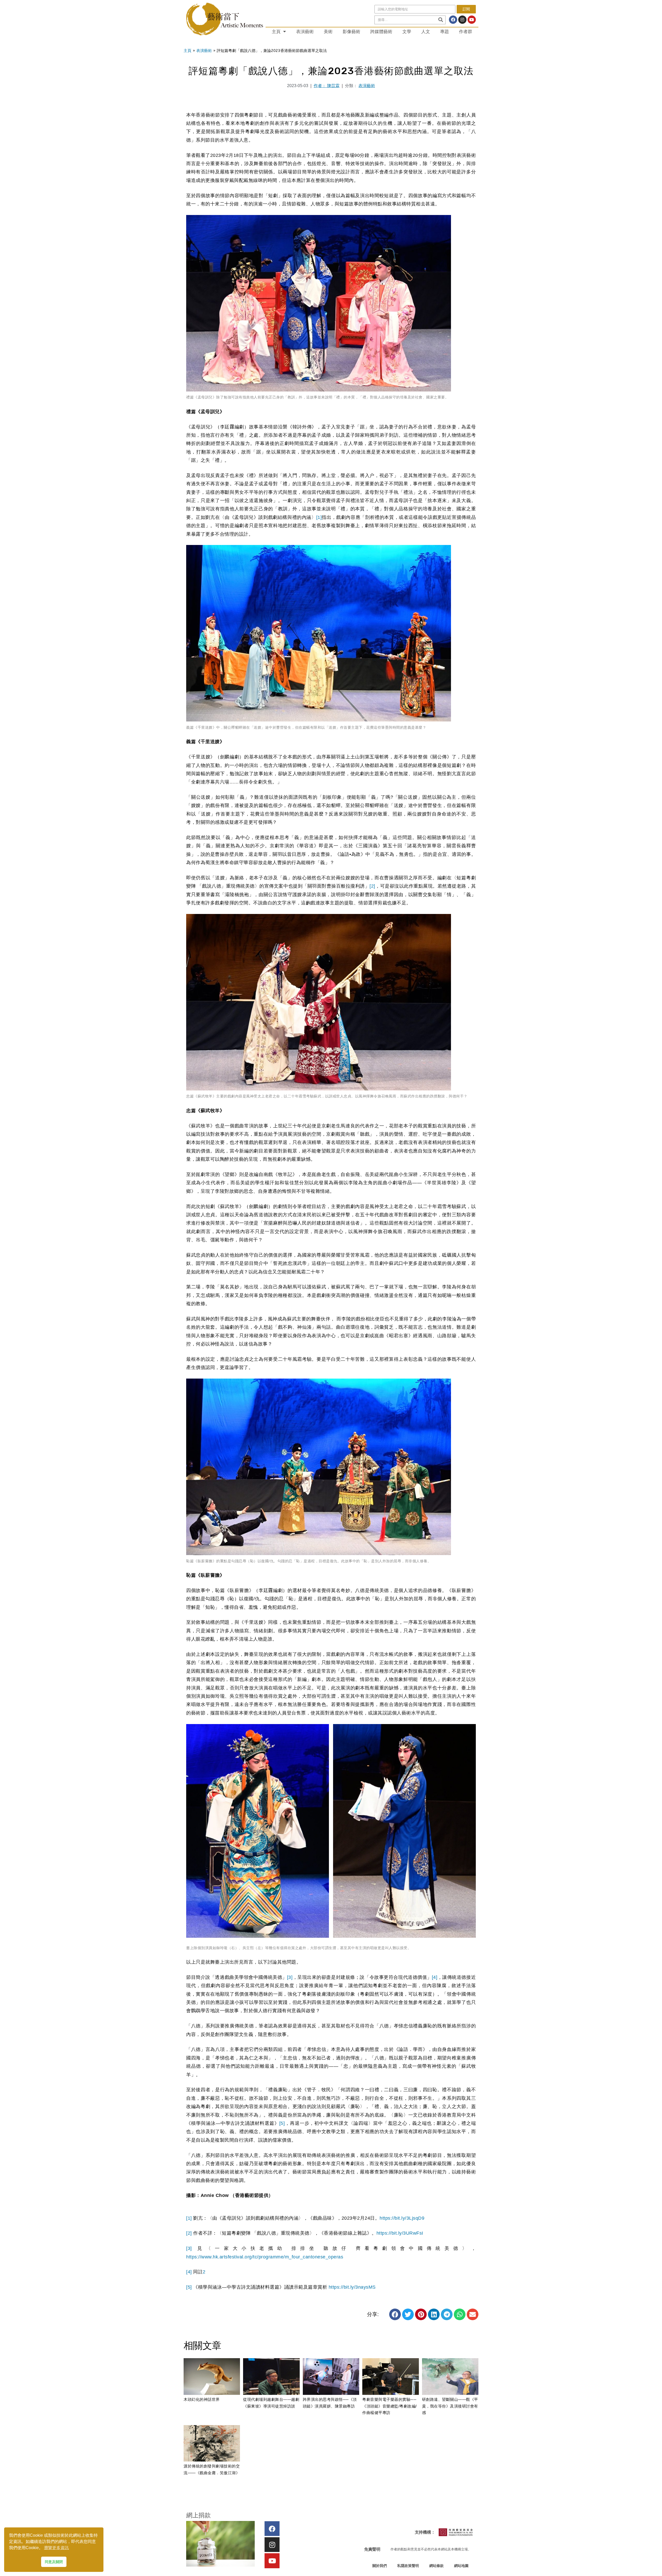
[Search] (441, 20)
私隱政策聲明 (408, 2566)
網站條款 (437, 2566)
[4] (435, 1977)
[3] (290, 1977)
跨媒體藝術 (381, 32)
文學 (407, 32)
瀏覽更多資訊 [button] (56, 2548)
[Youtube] (472, 20)
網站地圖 (461, 2566)
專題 (445, 32)
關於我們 (380, 2566)
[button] (395, 2314)
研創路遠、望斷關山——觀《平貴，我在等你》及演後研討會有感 (450, 2406)
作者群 (466, 32)
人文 (426, 32)
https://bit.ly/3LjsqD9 (402, 2218)
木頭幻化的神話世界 (202, 2399)
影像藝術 (351, 32)
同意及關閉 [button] (54, 2562)
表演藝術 (305, 32)
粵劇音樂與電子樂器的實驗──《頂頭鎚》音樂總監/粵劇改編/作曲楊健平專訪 (390, 2406)
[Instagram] (462, 20)
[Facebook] (453, 20)
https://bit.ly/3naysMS (352, 2287)
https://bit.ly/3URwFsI (400, 2233)
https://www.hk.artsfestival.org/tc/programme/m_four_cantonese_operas (265, 2257)
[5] (282, 2123)
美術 (328, 32)
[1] (319, 517)
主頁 (276, 32)
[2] (372, 886)
